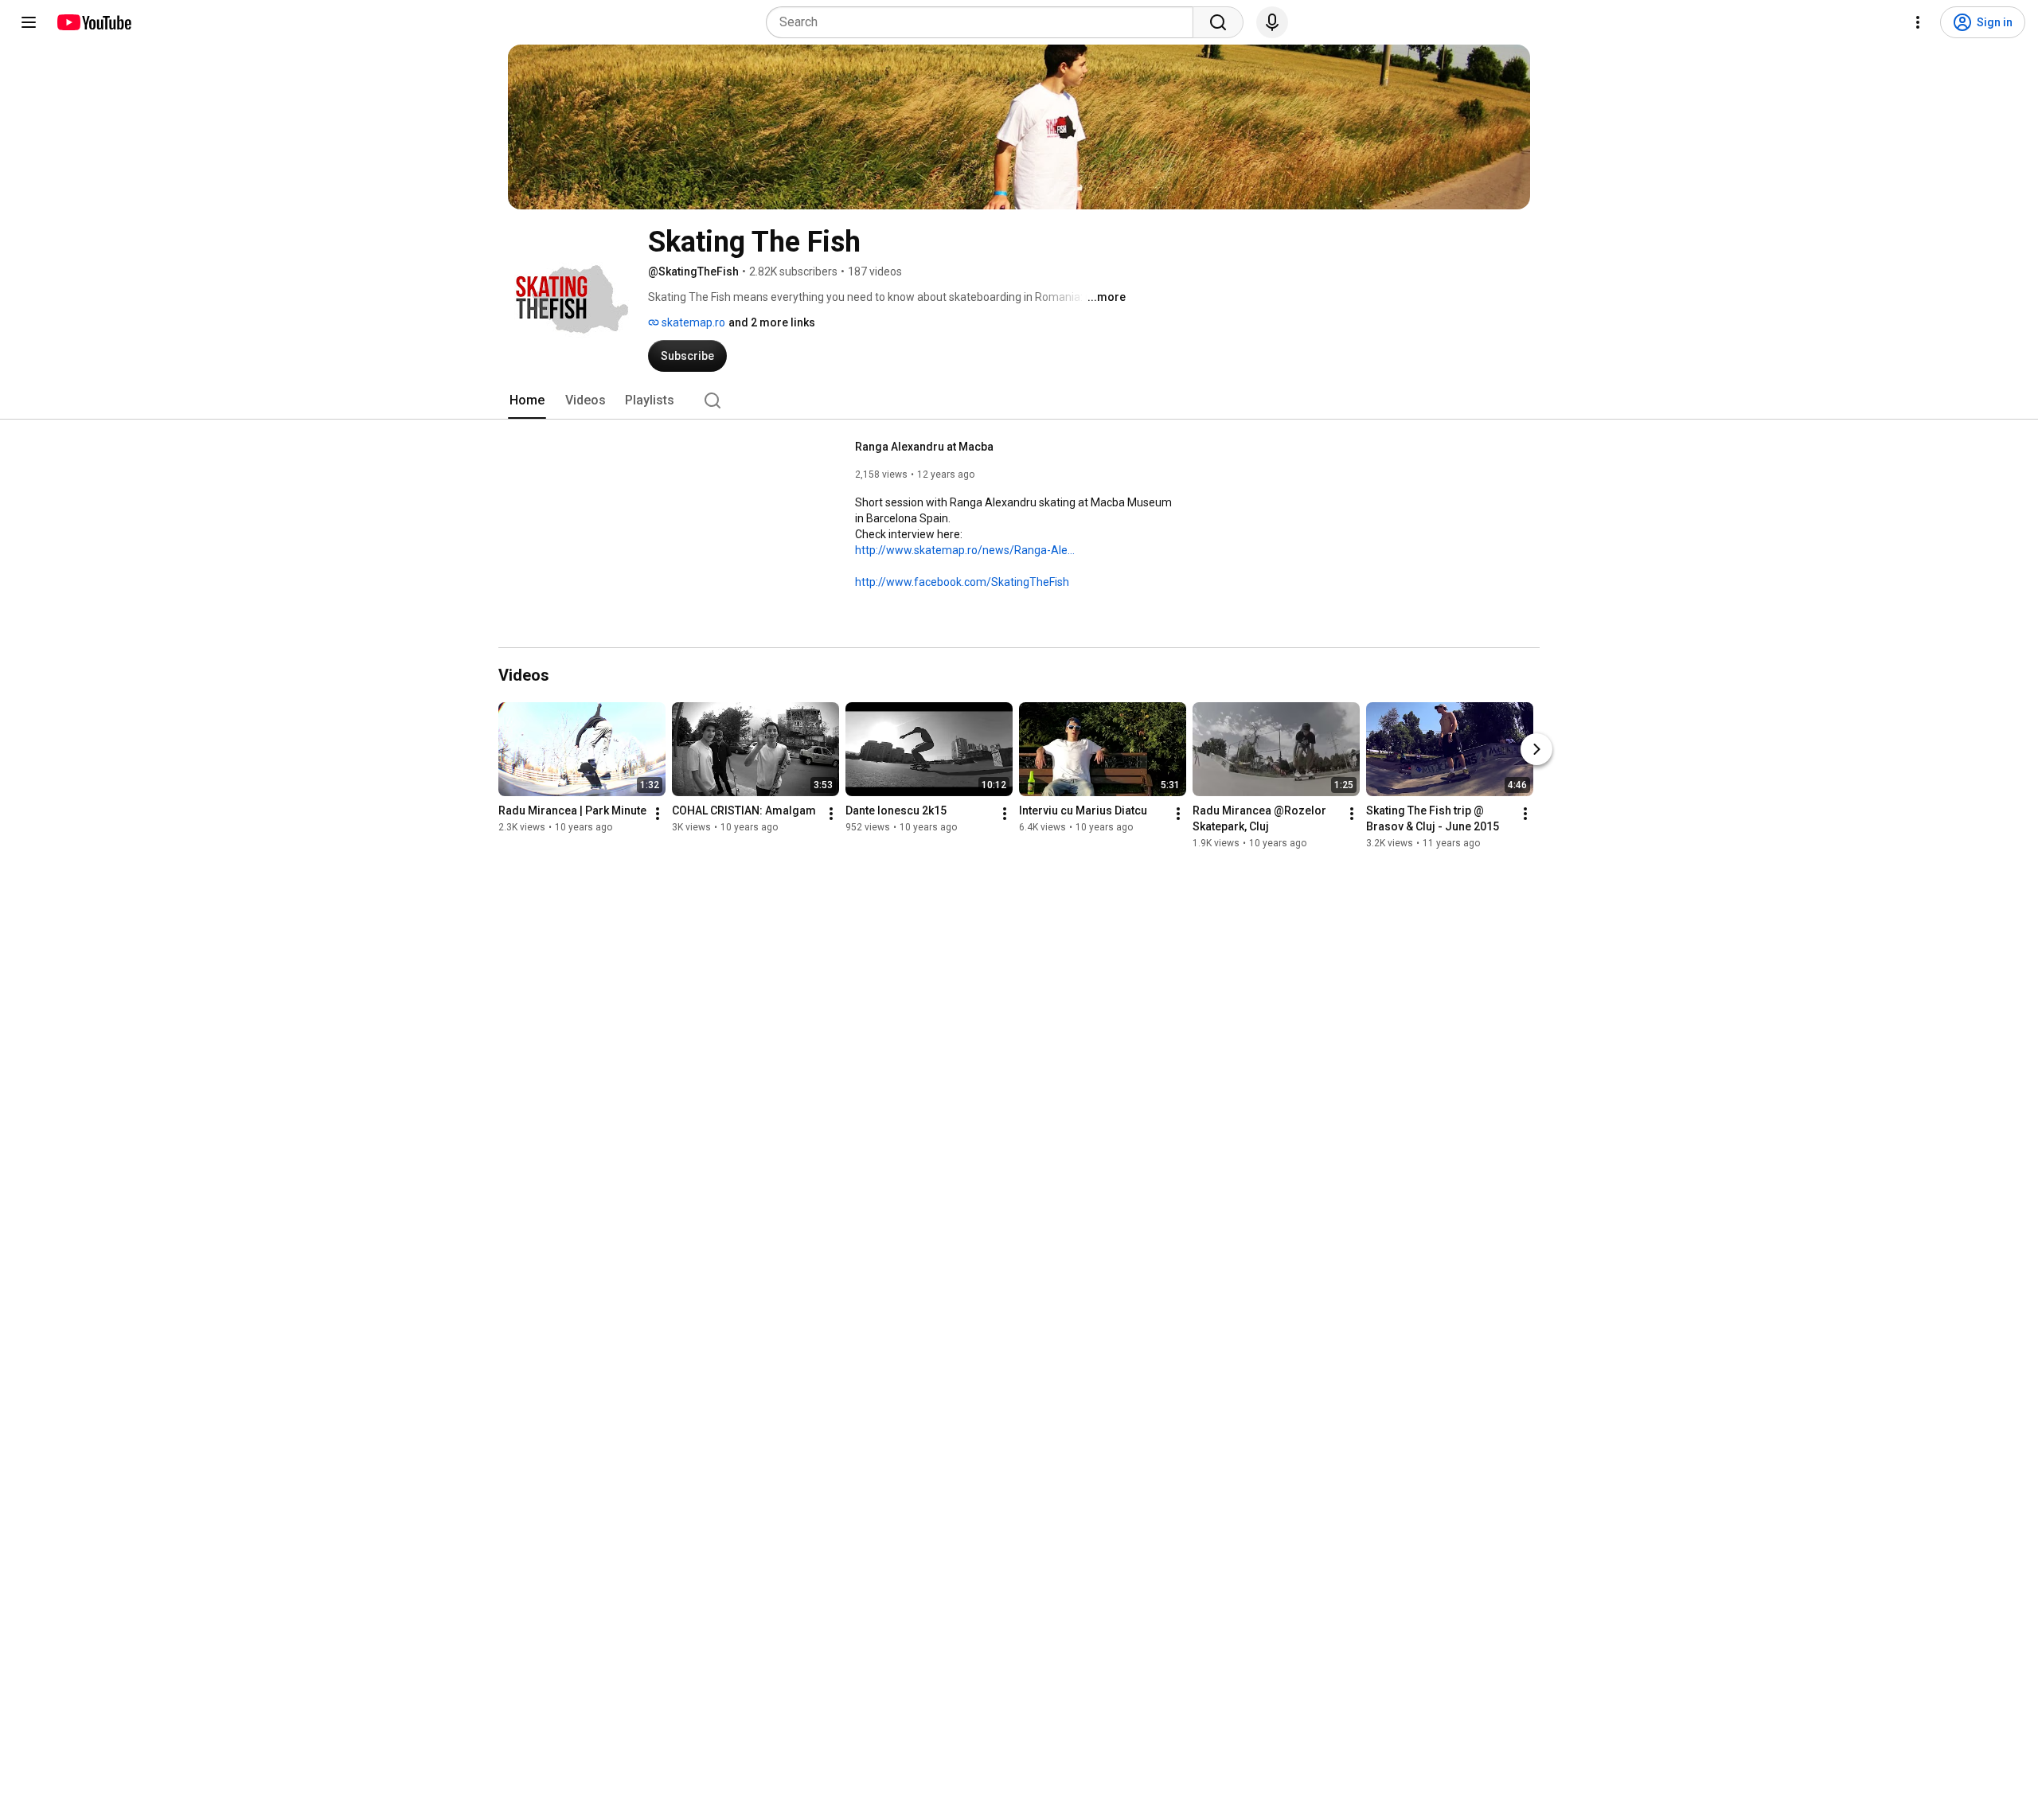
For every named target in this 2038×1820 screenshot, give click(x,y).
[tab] (527, 400)
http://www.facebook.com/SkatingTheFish (962, 582)
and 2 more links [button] (772, 322)
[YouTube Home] (94, 22)
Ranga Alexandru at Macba (924, 447)
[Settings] (1918, 22)
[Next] (1536, 749)
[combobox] (984, 22)
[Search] (1218, 22)
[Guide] (29, 22)
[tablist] (1019, 400)
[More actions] (658, 814)
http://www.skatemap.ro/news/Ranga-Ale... (965, 550)
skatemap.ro (692, 322)
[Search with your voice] (1272, 22)
